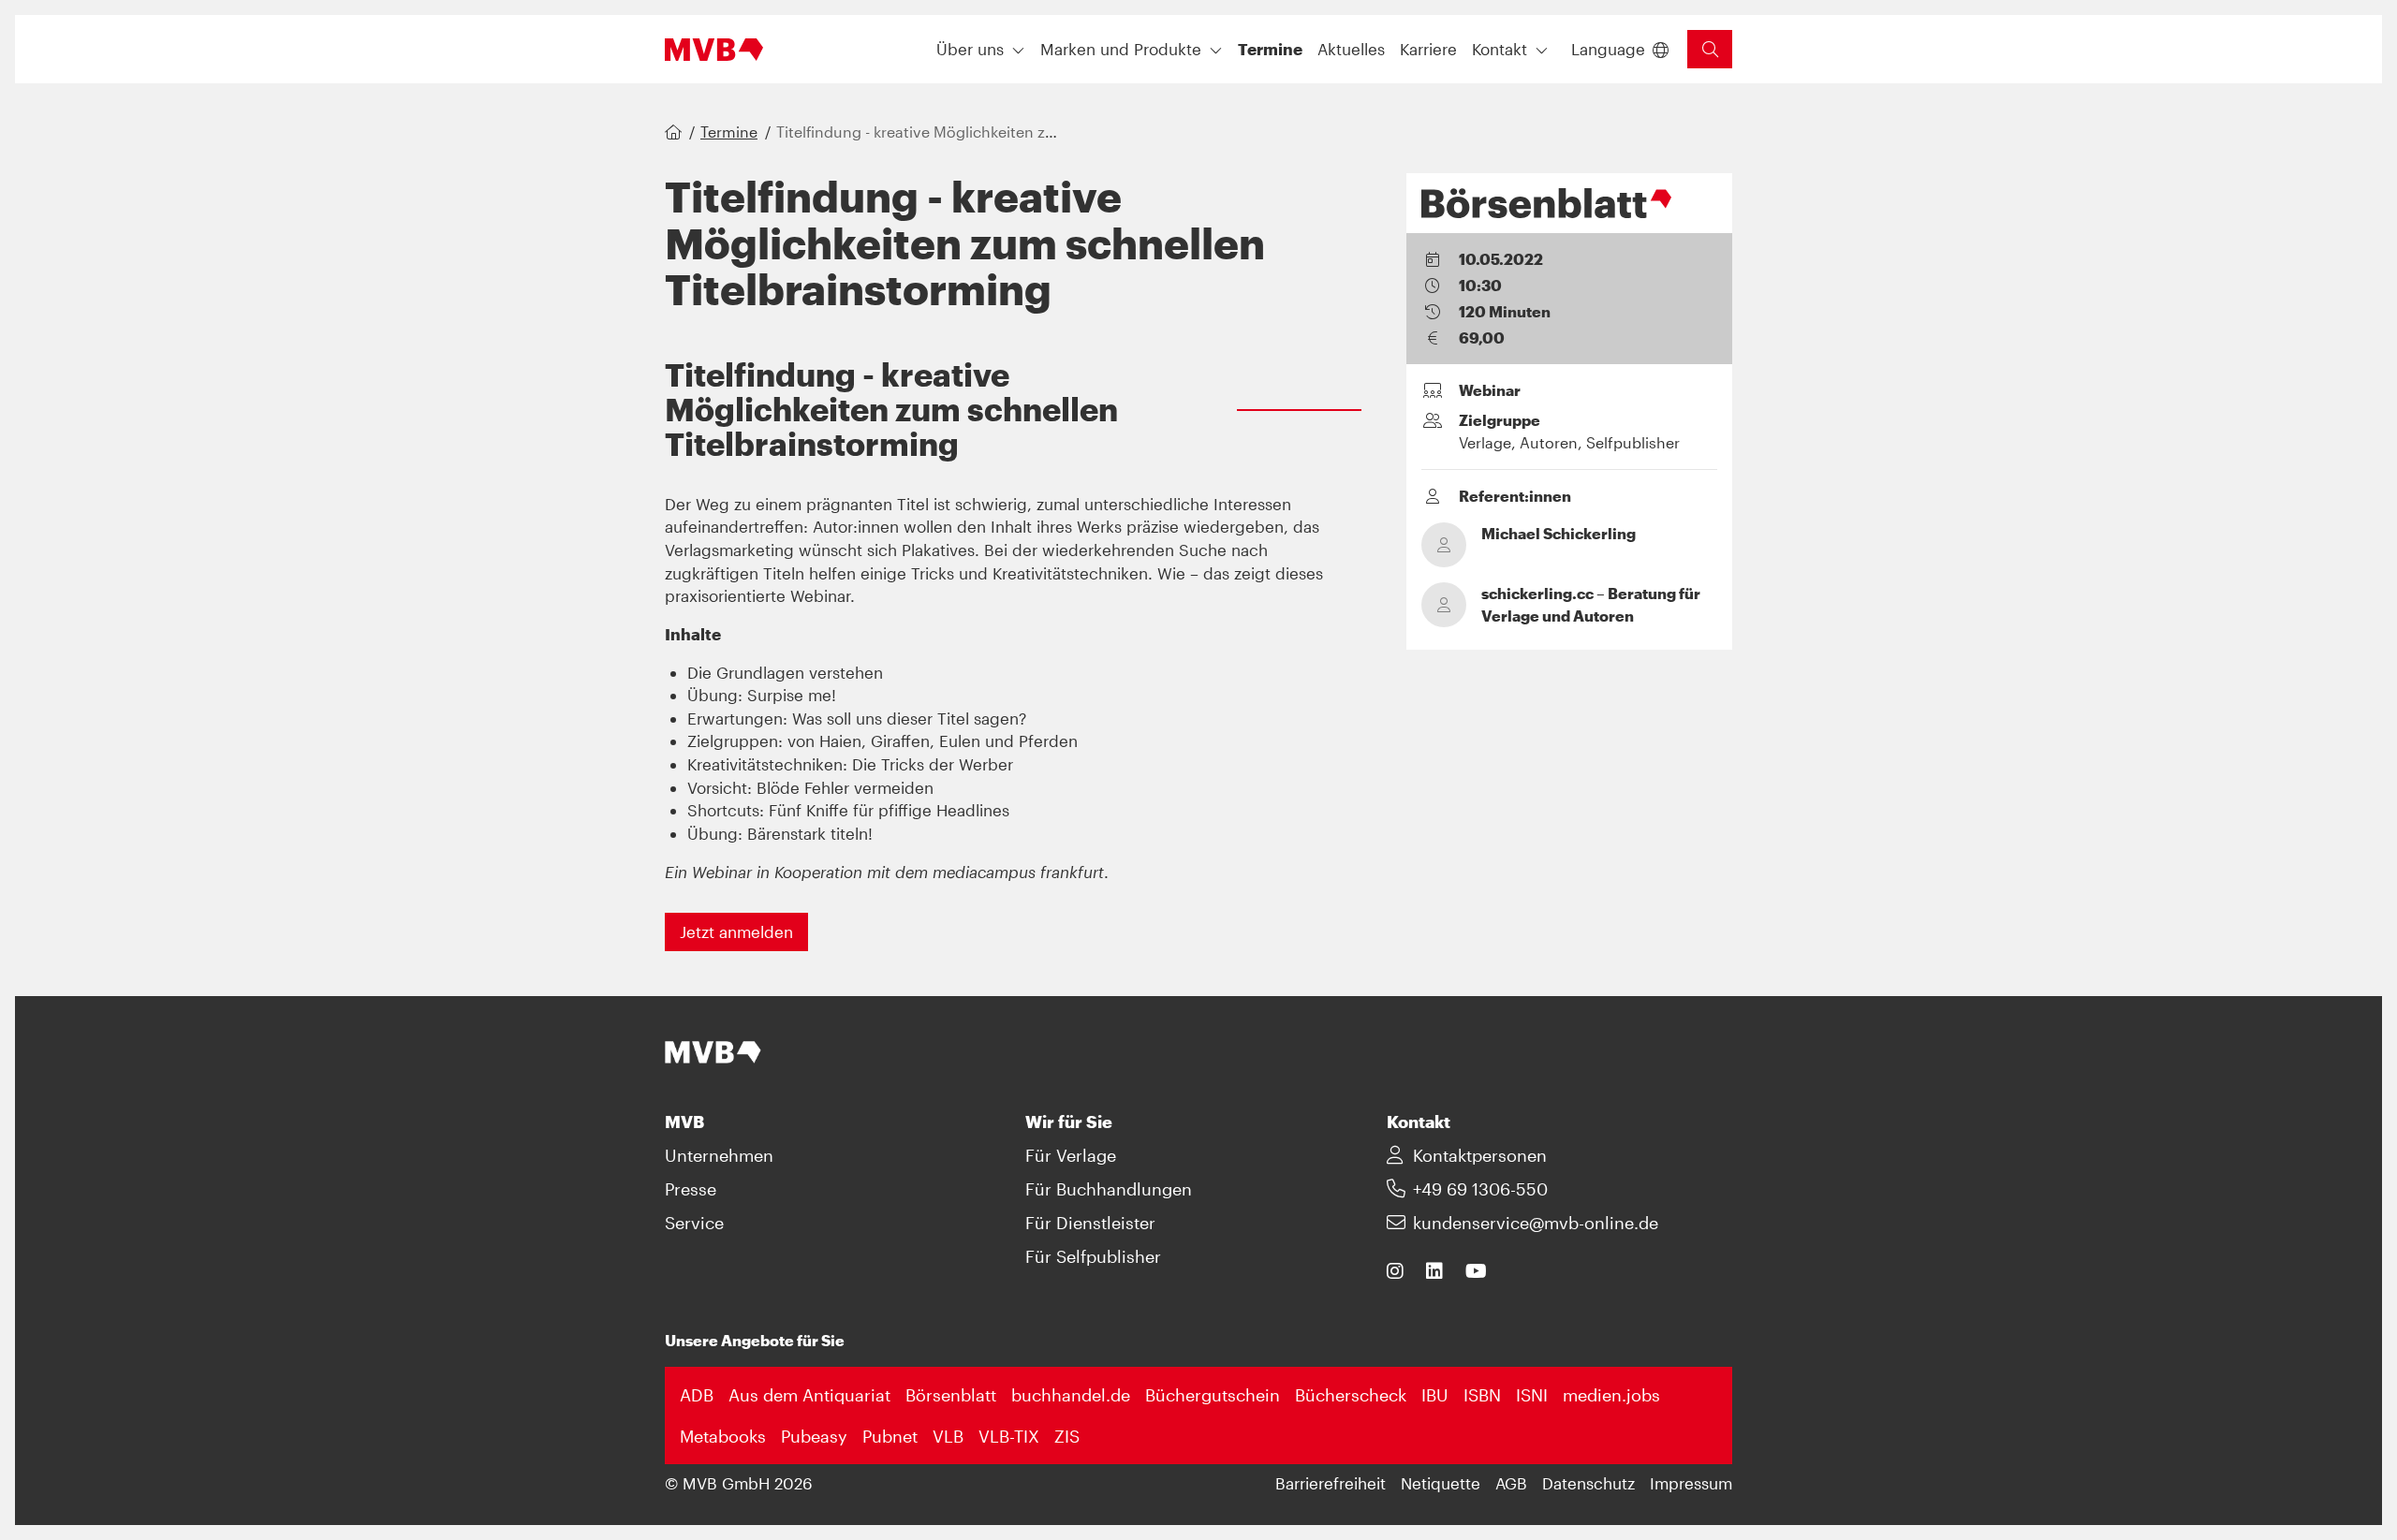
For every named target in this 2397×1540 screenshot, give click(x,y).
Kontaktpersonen (1480, 1155)
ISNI (1532, 1395)
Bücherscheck (1351, 1395)
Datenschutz (1588, 1483)
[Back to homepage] (714, 50)
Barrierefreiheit (1331, 1483)
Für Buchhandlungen (1109, 1189)
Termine (729, 132)
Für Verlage (1071, 1155)
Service (694, 1223)
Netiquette (1441, 1483)
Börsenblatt (951, 1395)
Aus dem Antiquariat (809, 1395)
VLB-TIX (1009, 1436)
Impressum (1691, 1483)
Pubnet (890, 1436)
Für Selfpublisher (1093, 1256)
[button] (1270, 49)
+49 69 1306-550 (1480, 1189)
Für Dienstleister (1090, 1223)
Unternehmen (719, 1155)
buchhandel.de (1071, 1395)
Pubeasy (814, 1436)
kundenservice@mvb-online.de (1536, 1223)
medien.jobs (1611, 1395)
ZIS (1067, 1436)
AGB (1511, 1483)
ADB (697, 1395)
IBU (1435, 1395)
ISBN (1482, 1395)
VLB (948, 1436)
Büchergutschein (1213, 1395)
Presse (691, 1189)
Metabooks (723, 1436)
